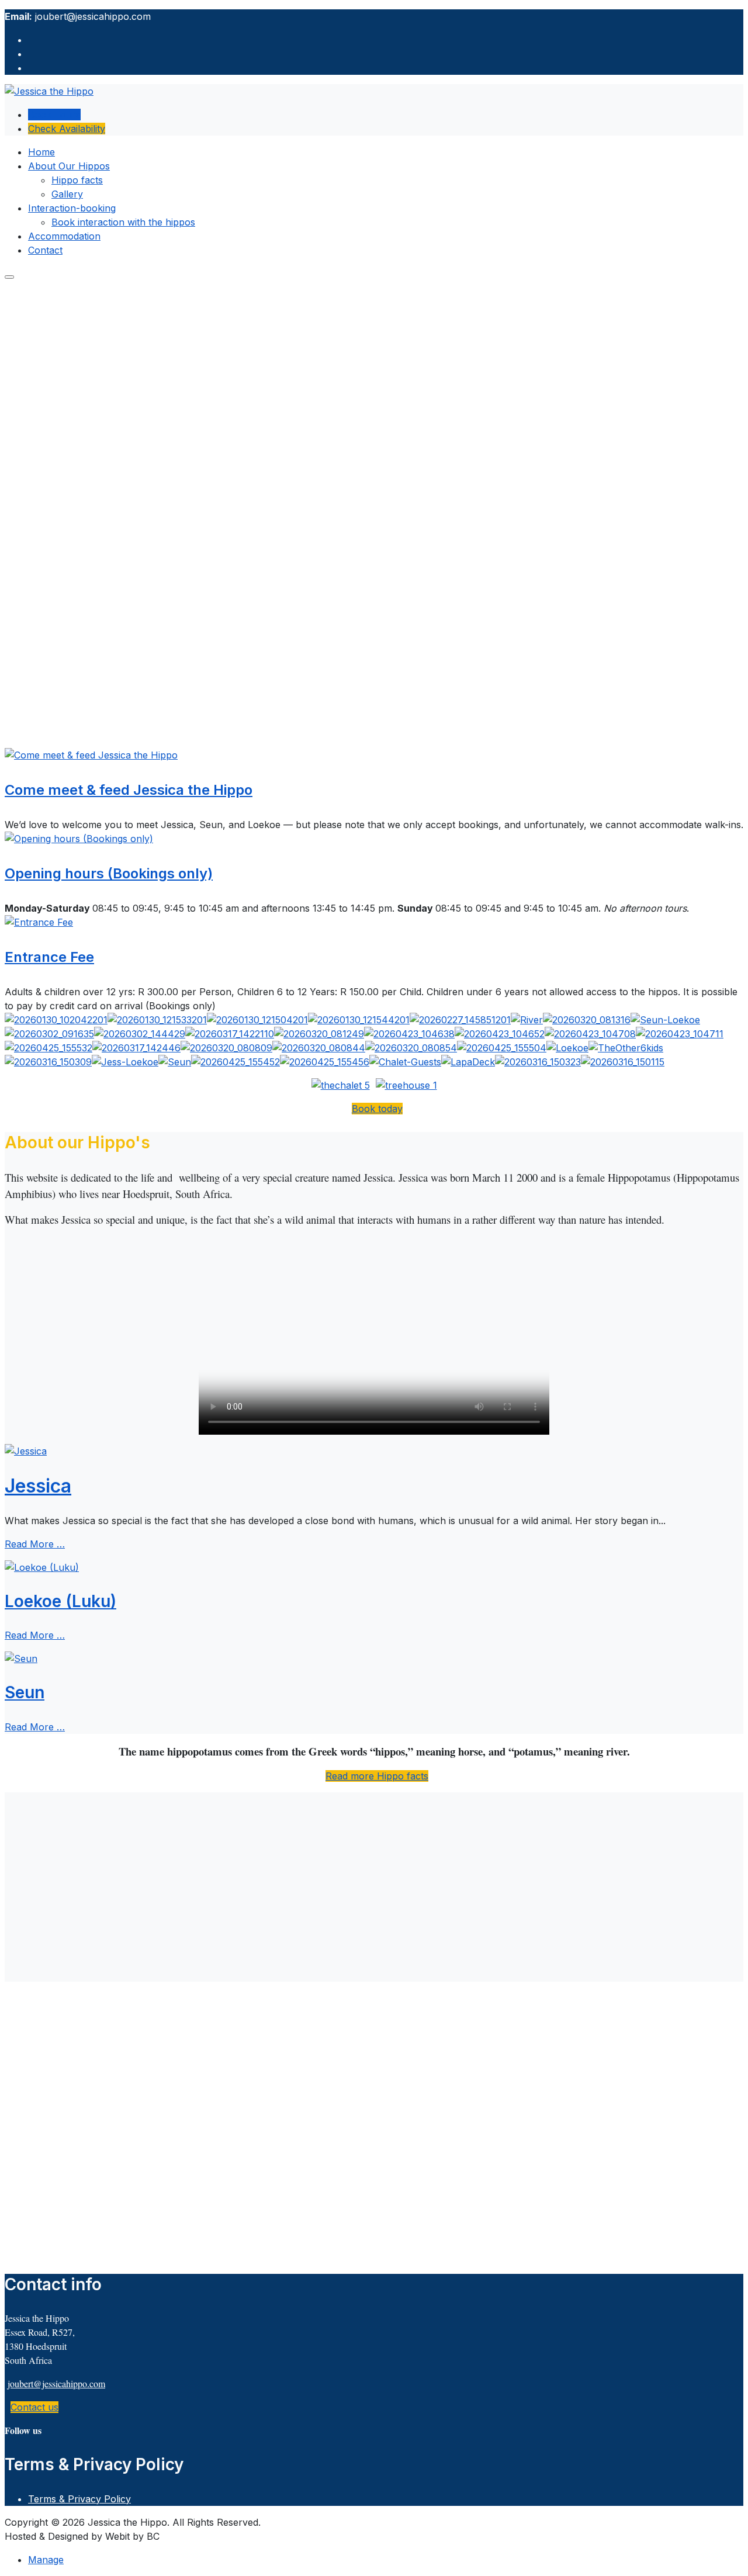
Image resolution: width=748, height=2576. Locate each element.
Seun (25, 1692)
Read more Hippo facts (377, 1776)
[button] (69, 166)
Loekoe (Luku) (60, 1601)
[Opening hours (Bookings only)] (79, 839)
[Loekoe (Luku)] (42, 1567)
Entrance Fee (49, 957)
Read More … (35, 1544)
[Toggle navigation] (9, 277)
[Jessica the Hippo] (49, 91)
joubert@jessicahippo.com (56, 2383)
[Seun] (21, 1659)
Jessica (38, 1486)
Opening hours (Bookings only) (109, 873)
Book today (377, 1109)
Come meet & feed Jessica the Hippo (129, 790)
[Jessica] (26, 1451)
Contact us (34, 2407)
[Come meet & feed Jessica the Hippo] (91, 755)
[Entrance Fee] (39, 922)
